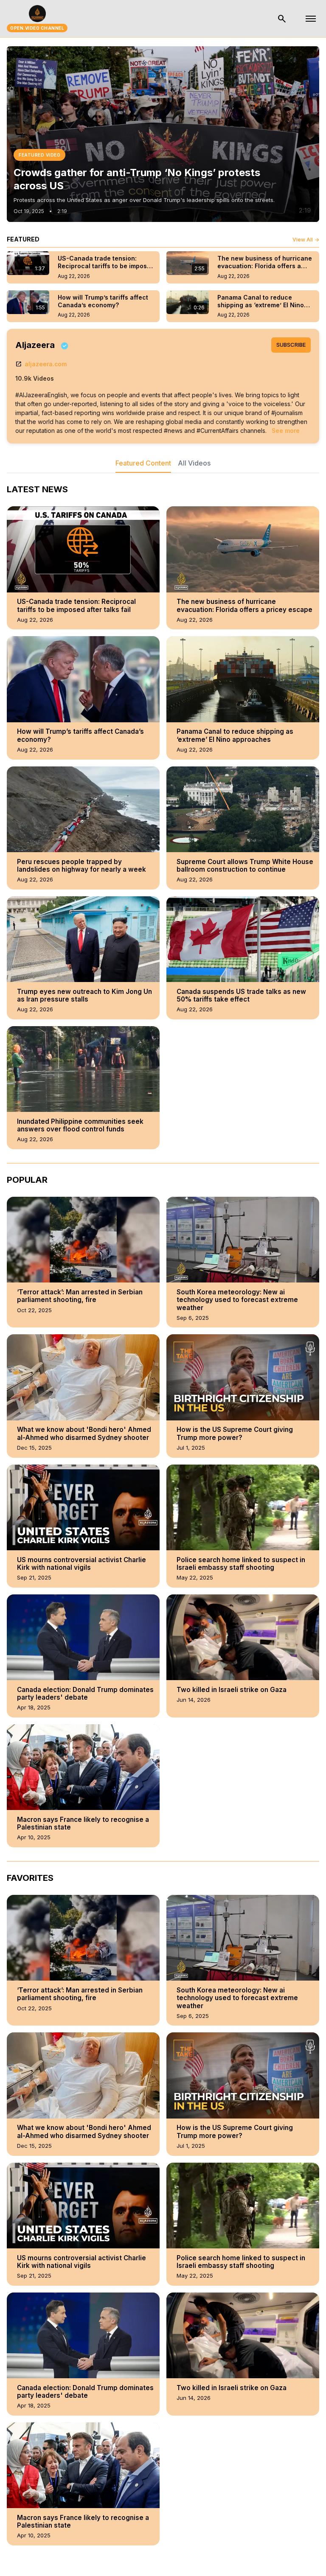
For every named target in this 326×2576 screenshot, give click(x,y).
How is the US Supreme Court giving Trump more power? (235, 1434)
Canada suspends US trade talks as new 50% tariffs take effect (241, 996)
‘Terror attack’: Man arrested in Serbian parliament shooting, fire (80, 1296)
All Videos (194, 463)
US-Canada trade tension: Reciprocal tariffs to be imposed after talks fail (76, 606)
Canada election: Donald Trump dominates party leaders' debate (85, 1694)
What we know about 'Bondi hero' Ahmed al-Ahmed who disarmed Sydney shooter (84, 1434)
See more (286, 431)
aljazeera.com (41, 364)
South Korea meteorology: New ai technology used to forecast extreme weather (237, 1300)
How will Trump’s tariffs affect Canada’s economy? (80, 735)
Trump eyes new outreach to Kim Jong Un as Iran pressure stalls (84, 996)
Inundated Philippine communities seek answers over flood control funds (80, 1125)
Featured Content (143, 463)
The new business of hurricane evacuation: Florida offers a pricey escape (244, 606)
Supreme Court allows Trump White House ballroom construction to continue (245, 866)
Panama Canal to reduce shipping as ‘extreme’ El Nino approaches (235, 735)
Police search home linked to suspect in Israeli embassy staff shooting (241, 1564)
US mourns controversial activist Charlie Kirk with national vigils (81, 1564)
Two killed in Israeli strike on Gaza (232, 1690)
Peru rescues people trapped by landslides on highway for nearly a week (81, 866)
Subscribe (291, 345)
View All (306, 240)
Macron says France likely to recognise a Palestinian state (83, 1824)
